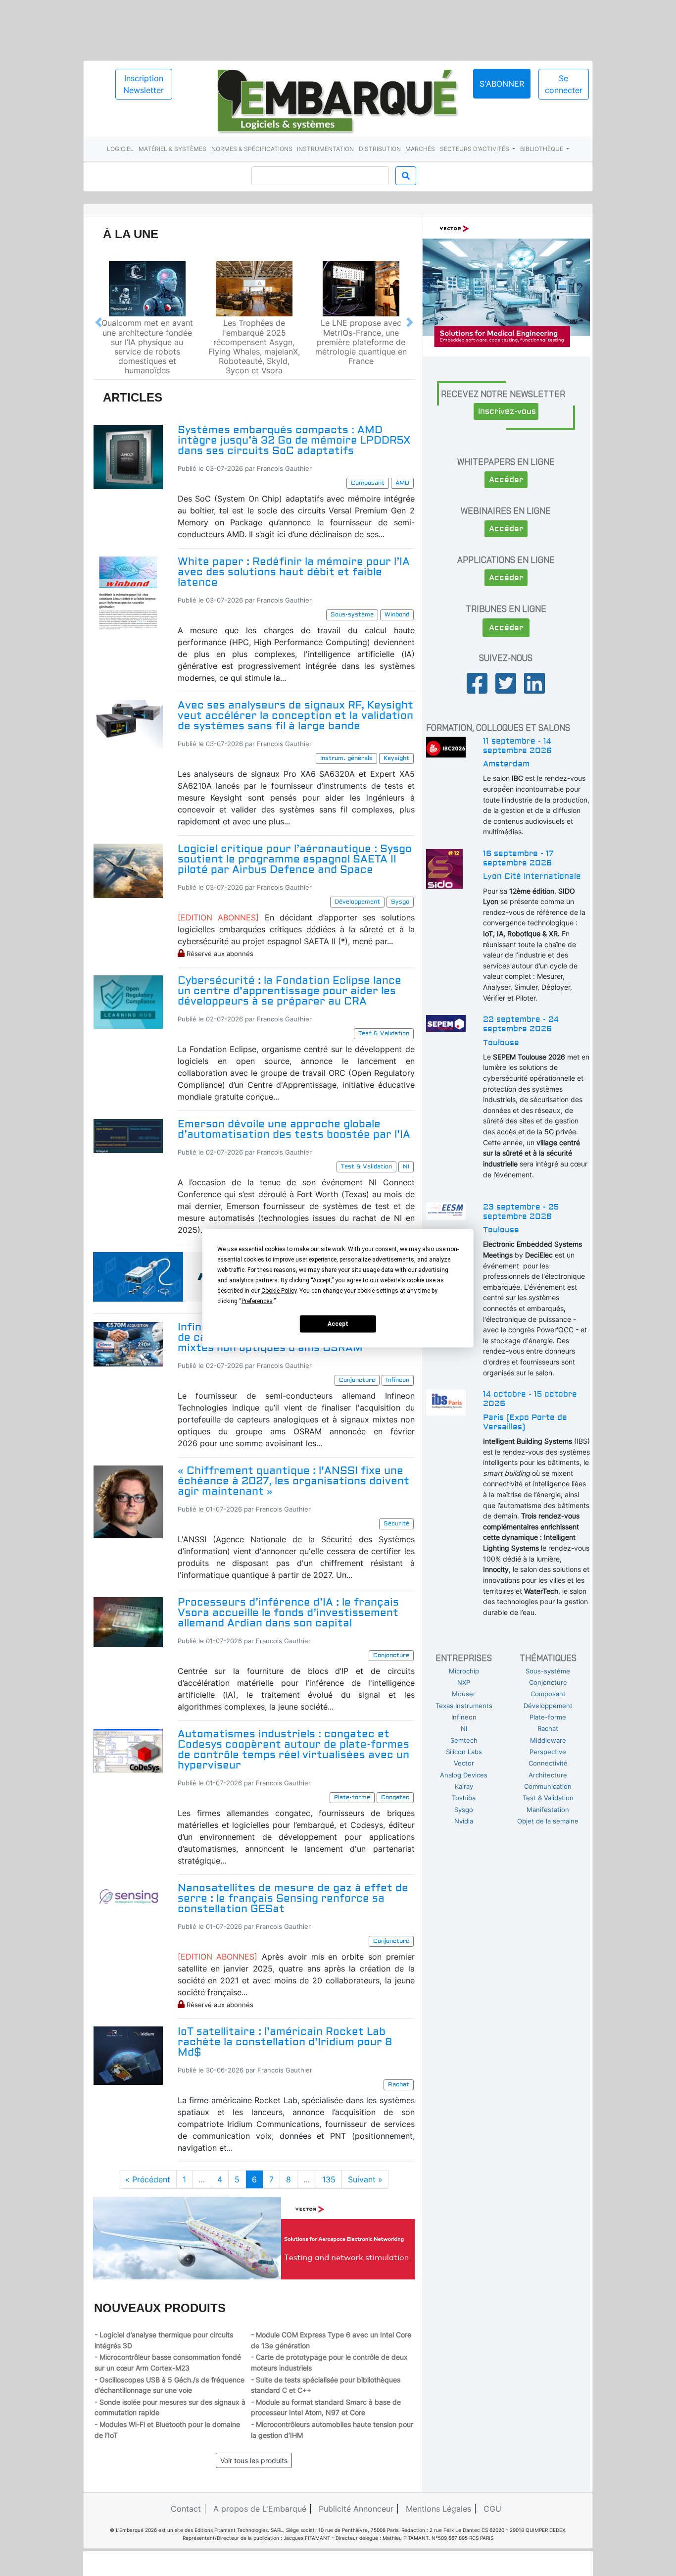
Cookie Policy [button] (279, 1290)
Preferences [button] (257, 1301)
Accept (338, 1324)
